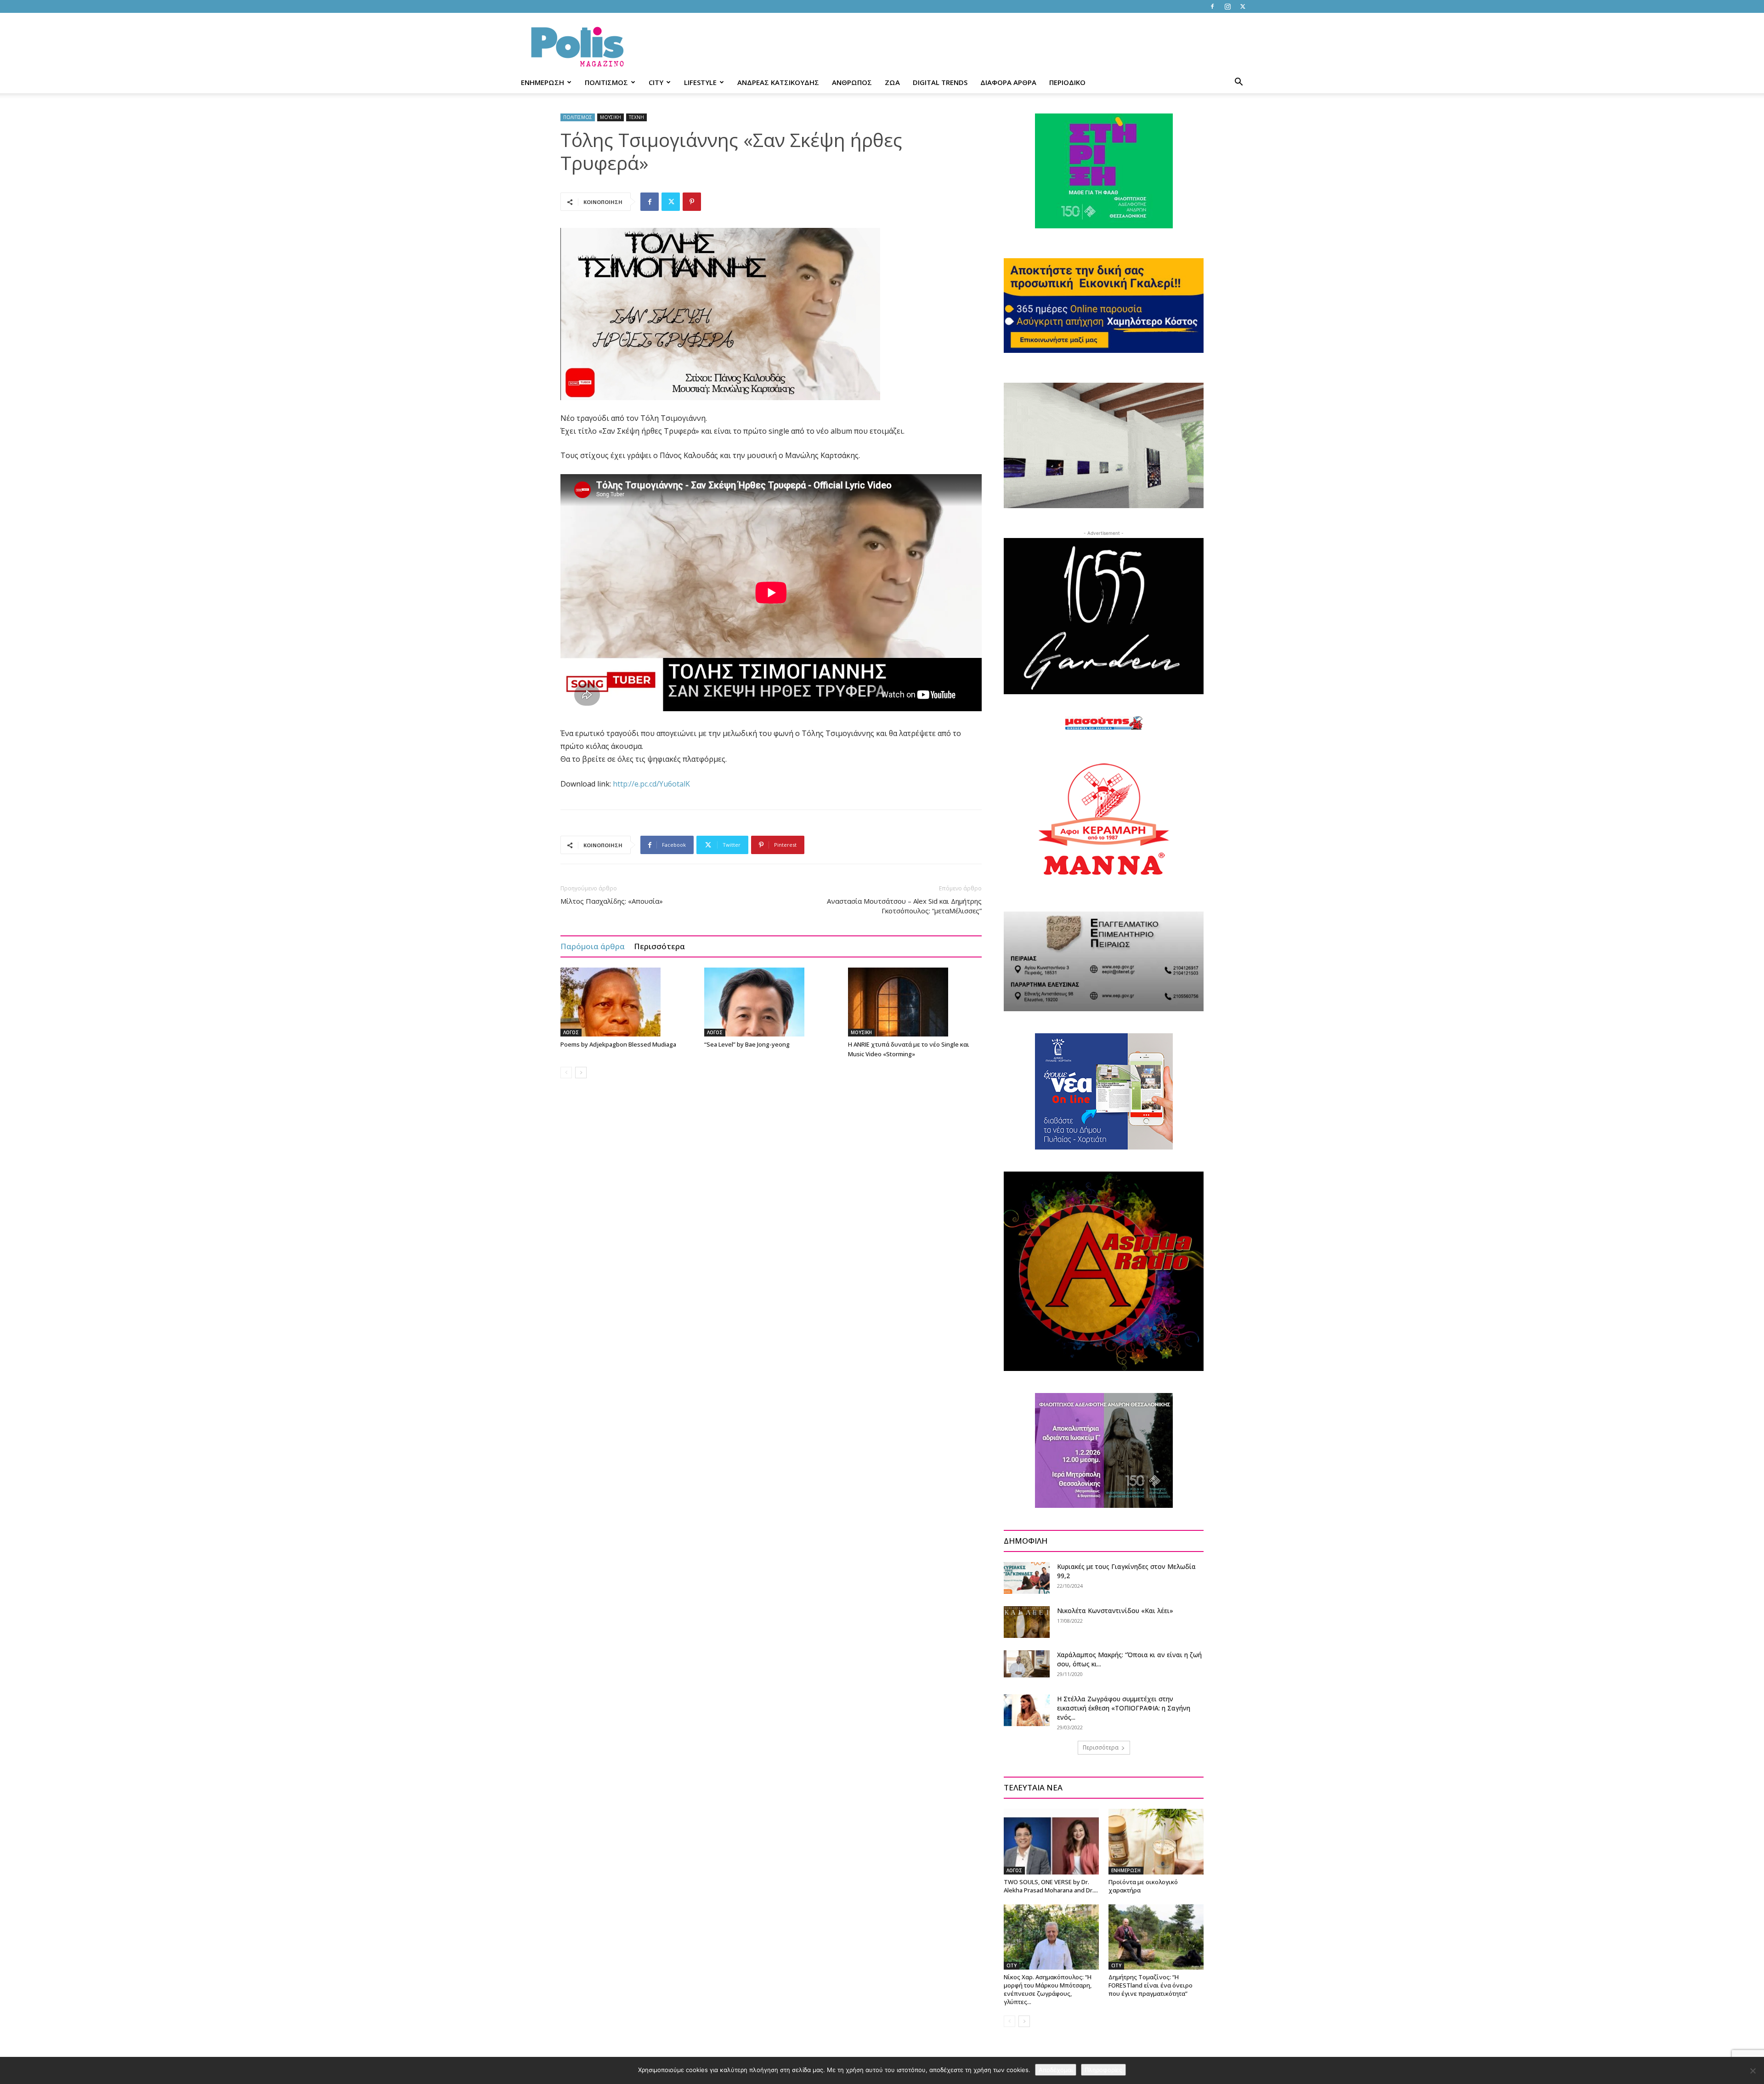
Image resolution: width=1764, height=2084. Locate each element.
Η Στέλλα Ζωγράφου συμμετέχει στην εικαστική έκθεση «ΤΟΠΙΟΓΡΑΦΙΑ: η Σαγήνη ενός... (1124, 1708)
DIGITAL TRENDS (940, 82)
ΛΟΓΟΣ (571, 1032)
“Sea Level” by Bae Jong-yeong (747, 1044)
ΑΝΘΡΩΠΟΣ (852, 82)
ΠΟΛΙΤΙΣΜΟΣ (606, 82)
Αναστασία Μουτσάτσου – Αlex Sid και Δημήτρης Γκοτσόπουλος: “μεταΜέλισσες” (904, 906)
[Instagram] (1227, 6)
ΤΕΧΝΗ (636, 117)
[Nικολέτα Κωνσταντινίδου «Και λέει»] (1027, 1622)
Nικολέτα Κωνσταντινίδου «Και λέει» (1115, 1611)
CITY (656, 82)
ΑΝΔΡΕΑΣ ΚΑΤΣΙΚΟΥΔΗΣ (778, 82)
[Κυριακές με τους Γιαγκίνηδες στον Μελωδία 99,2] (1027, 1578)
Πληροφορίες (1103, 2070)
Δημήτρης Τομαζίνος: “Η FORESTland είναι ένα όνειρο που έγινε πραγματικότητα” (1151, 1985)
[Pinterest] (692, 202)
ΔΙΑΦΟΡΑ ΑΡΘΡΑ (1008, 82)
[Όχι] (1753, 2071)
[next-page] (581, 1073)
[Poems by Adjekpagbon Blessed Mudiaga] (628, 1002)
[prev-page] (566, 1073)
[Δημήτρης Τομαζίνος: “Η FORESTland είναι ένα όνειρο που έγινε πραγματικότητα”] (1156, 1937)
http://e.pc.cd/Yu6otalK (651, 784)
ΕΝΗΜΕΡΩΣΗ (543, 82)
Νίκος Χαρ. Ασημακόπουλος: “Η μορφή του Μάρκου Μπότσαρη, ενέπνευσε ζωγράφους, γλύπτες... (1048, 1989)
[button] (1238, 83)
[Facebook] (1212, 6)
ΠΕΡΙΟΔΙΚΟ (1067, 82)
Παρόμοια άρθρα (593, 946)
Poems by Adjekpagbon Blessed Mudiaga (618, 1044)
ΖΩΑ (892, 82)
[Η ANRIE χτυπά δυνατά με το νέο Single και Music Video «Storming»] (915, 1002)
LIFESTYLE (700, 82)
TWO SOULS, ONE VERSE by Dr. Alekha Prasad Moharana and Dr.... (1051, 1886)
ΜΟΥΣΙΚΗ (611, 117)
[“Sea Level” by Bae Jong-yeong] (771, 1002)
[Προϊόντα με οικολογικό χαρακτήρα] (1156, 1841)
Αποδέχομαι (1056, 2070)
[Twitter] (1243, 6)
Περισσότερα (659, 946)
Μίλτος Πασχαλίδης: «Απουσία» (612, 901)
